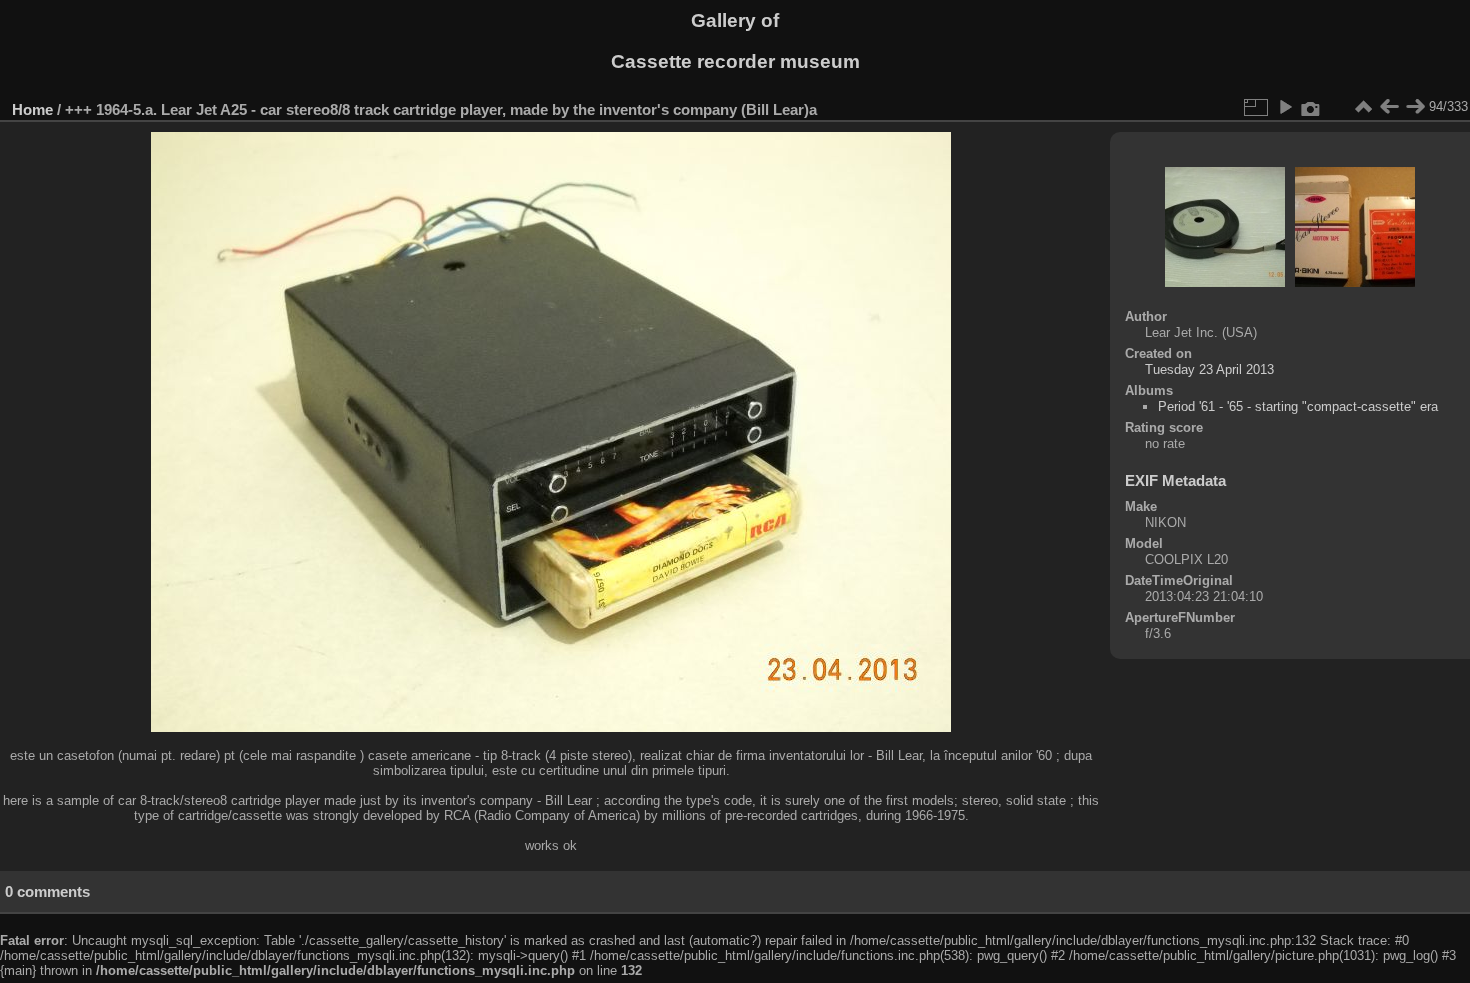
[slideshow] (1285, 107)
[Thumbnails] (1363, 107)
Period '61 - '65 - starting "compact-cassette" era (1298, 406)
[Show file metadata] (1311, 107)
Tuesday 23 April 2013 (1209, 369)
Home (32, 109)
